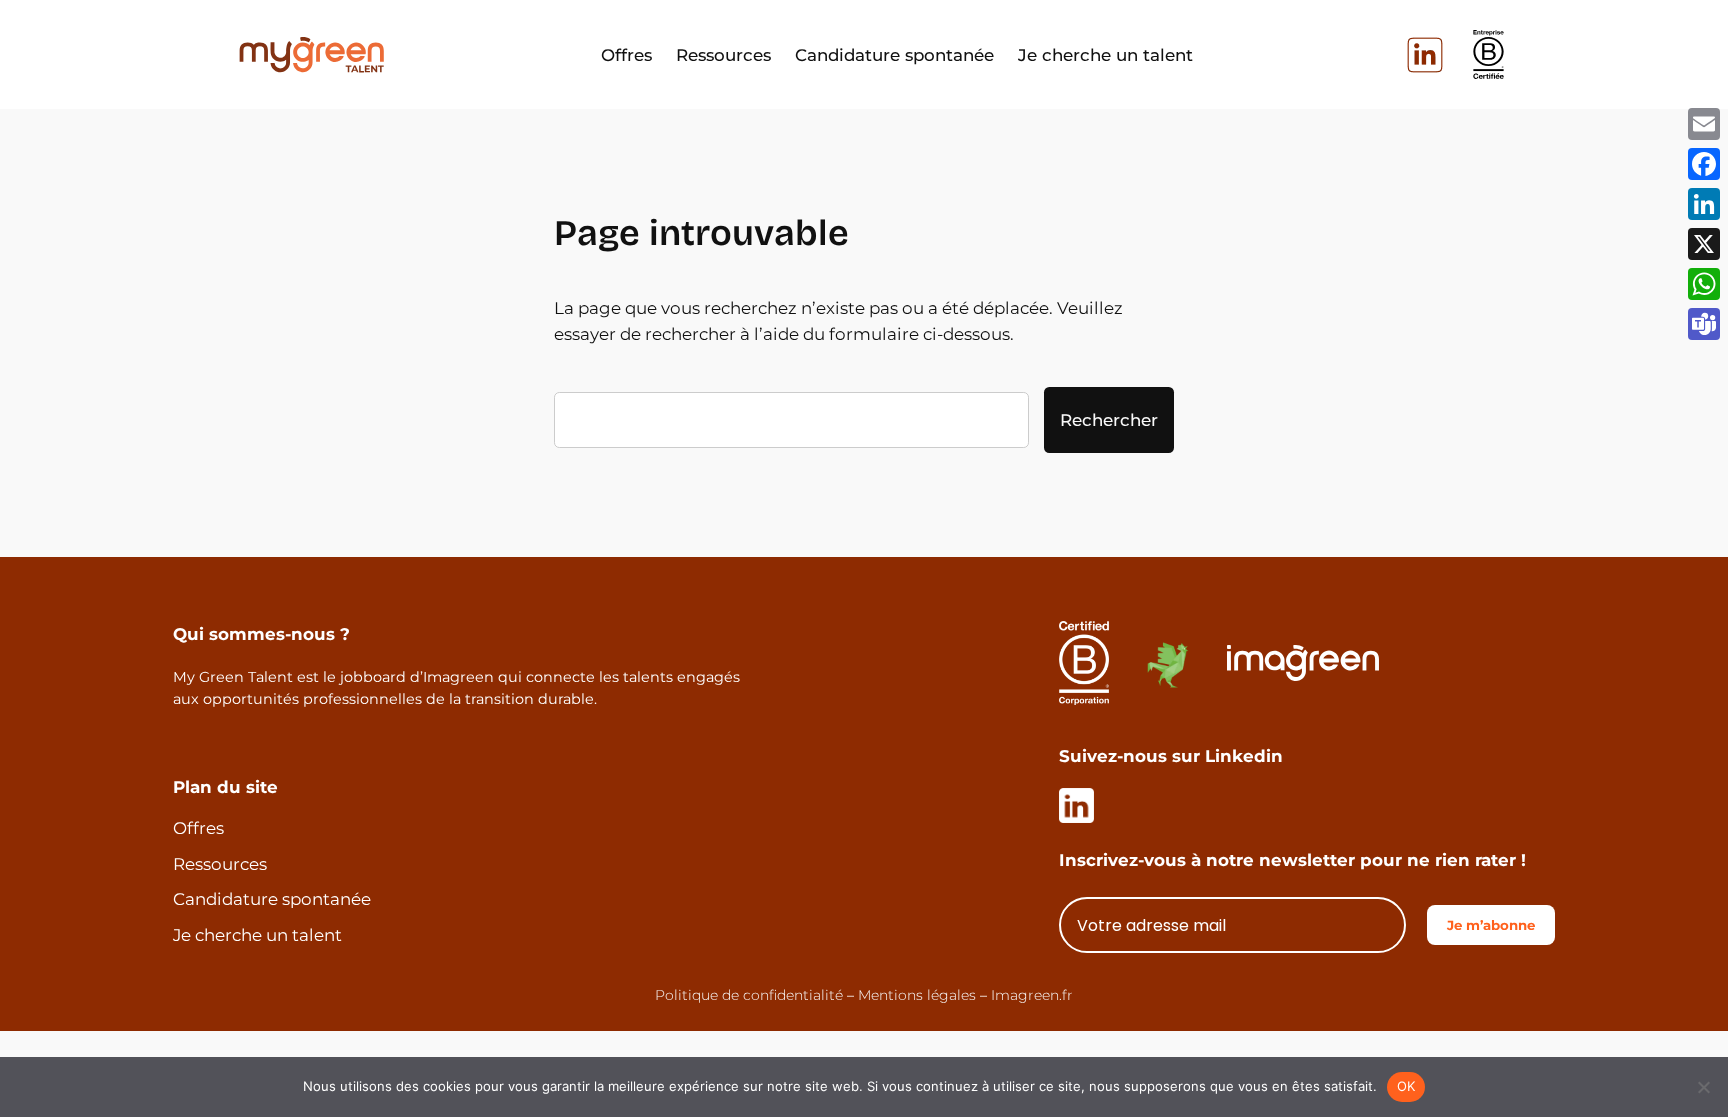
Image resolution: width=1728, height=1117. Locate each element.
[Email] (1704, 124)
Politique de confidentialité (749, 995)
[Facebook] (1704, 164)
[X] (1704, 244)
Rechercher (1109, 420)
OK (1406, 1086)
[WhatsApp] (1704, 284)
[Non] (1703, 1087)
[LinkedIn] (1704, 204)
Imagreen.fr (1032, 995)
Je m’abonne (1491, 925)
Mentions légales (917, 995)
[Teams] (1704, 324)
